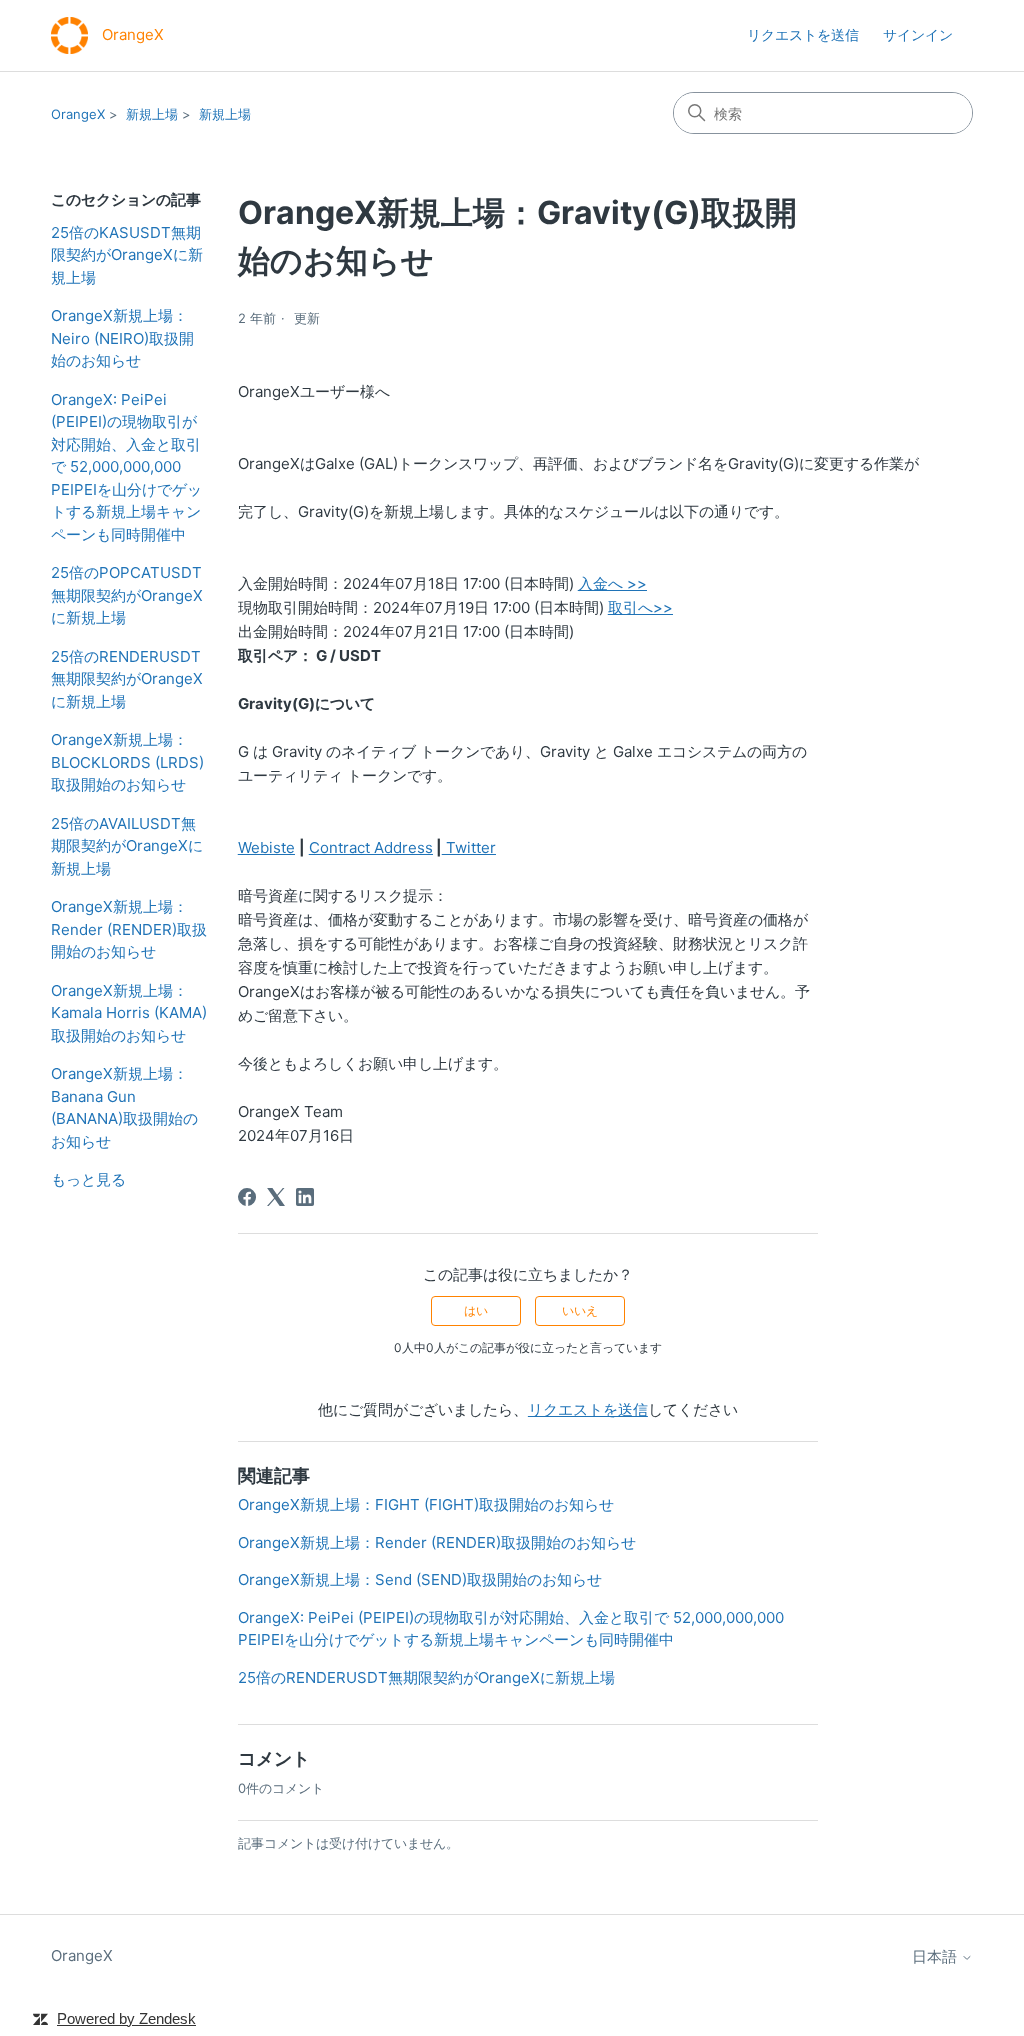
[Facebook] (247, 1197)
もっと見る (88, 1179)
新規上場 (152, 114)
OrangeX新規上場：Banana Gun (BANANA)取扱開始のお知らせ (124, 1107)
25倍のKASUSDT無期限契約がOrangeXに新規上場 (127, 255)
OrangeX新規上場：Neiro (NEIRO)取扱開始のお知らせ (122, 338)
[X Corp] (276, 1197)
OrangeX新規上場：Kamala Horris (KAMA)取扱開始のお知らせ (129, 1013)
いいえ (580, 1310)
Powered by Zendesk (126, 2018)
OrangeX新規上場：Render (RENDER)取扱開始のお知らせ (129, 929)
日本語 (936, 1956)
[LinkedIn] (305, 1197)
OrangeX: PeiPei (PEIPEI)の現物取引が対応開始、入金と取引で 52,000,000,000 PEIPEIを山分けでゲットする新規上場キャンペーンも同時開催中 (126, 467)
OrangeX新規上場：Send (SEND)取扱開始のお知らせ (420, 1579)
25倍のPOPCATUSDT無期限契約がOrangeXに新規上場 (127, 595)
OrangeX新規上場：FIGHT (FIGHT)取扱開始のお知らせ (426, 1504)
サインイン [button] (918, 34)
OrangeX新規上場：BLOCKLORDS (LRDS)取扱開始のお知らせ (127, 762)
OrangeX (78, 114)
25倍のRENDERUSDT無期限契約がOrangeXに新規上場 (127, 679)
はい (476, 1310)
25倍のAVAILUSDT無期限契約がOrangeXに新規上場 (127, 846)
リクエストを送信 (803, 34)
